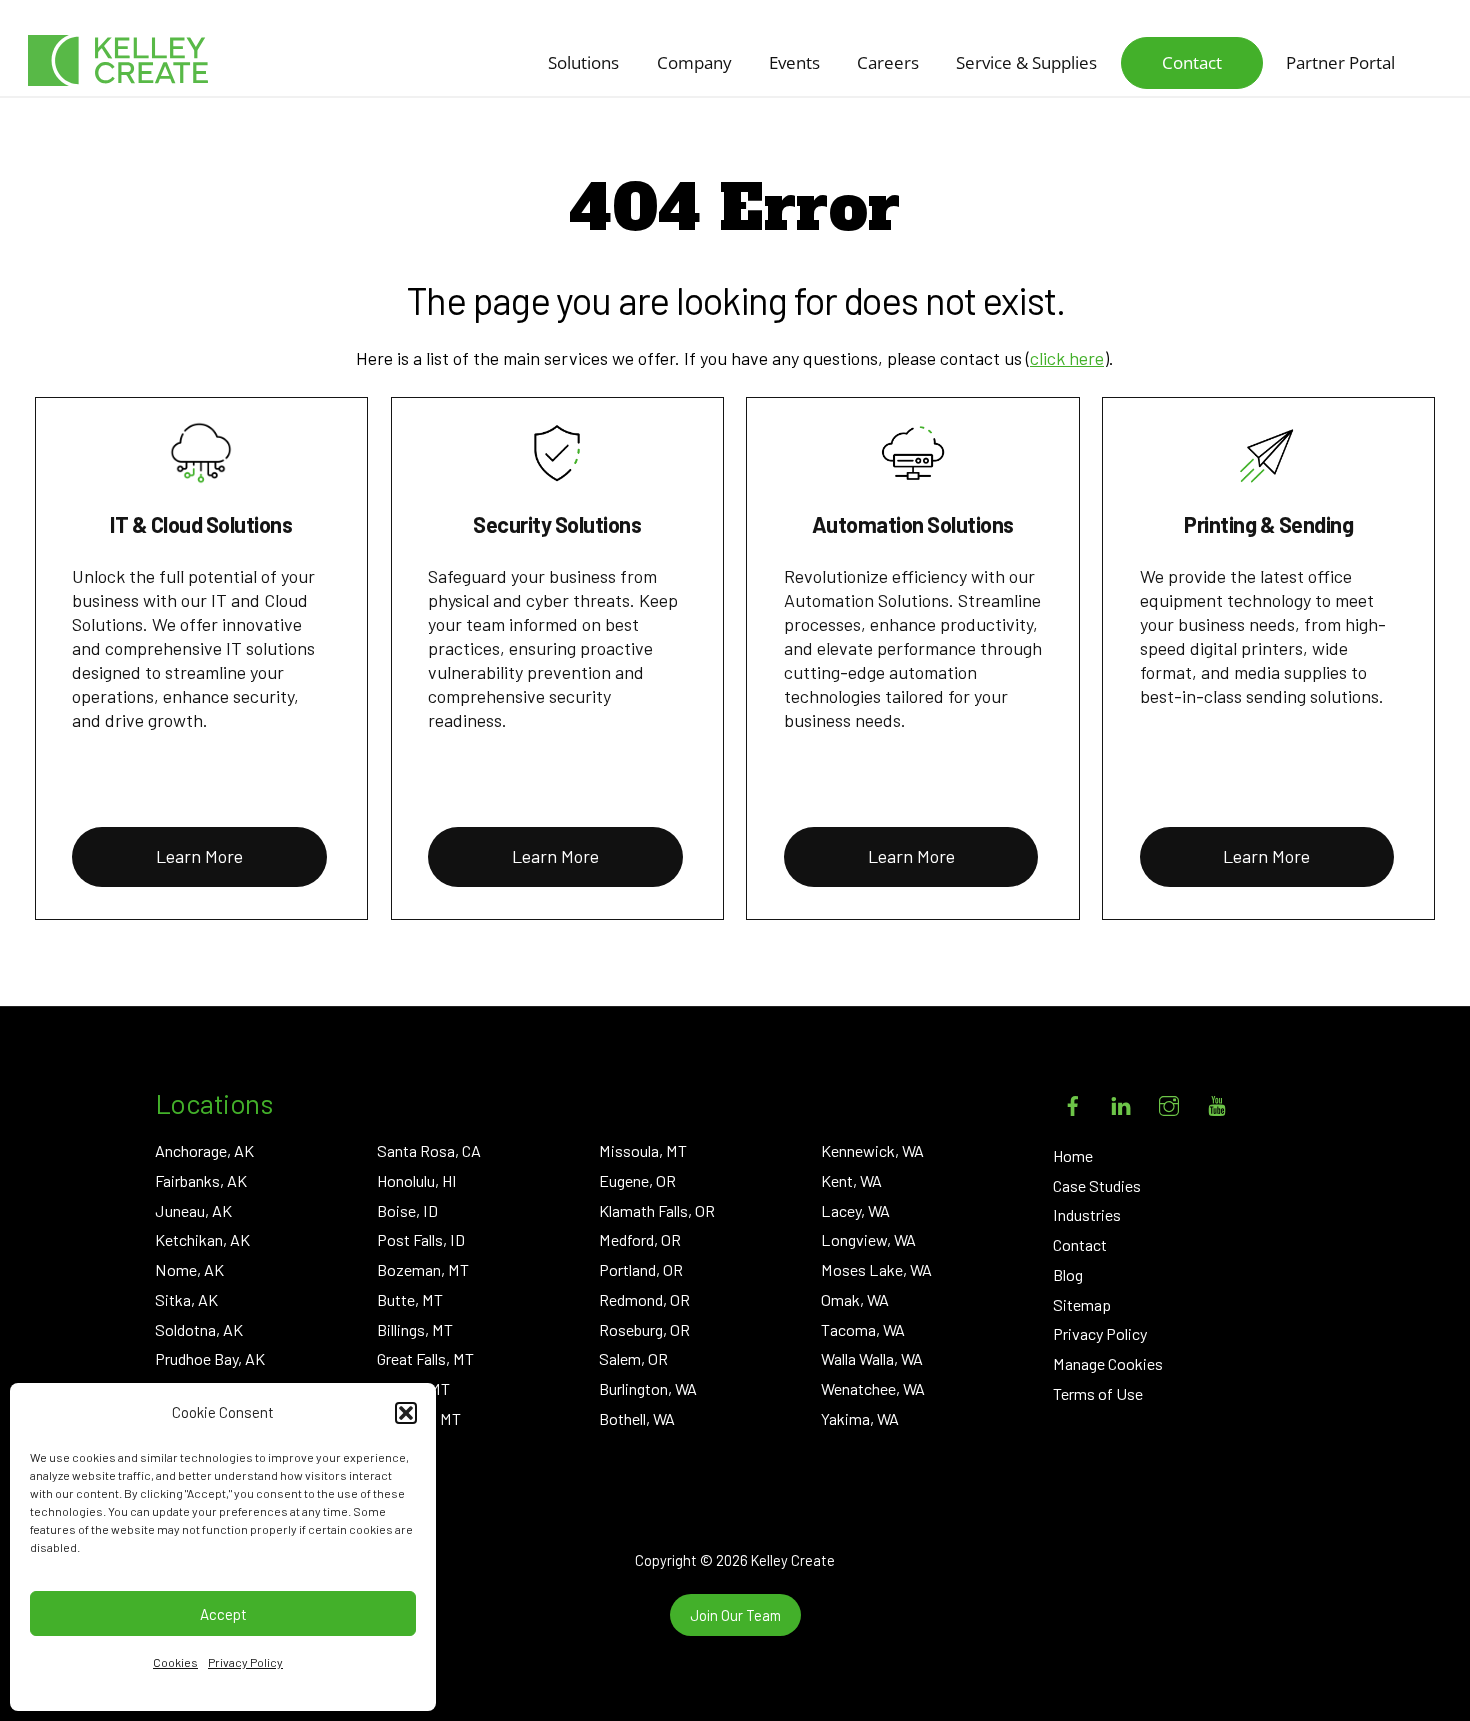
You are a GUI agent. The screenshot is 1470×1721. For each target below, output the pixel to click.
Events (794, 62)
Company (694, 62)
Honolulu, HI (417, 1180)
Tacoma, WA (863, 1329)
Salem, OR (633, 1358)
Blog (1068, 1274)
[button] (406, 1413)
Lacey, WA (855, 1210)
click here (1067, 358)
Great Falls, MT (425, 1358)
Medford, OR (640, 1239)
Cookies (175, 1662)
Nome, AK (189, 1269)
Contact (1192, 62)
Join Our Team (735, 1615)
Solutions (583, 62)
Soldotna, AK (199, 1329)
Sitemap (1082, 1304)
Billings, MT (415, 1329)
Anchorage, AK (204, 1150)
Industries (1087, 1214)
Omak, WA (855, 1299)
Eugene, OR (637, 1180)
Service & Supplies (1026, 62)
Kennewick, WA (872, 1150)
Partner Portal (1340, 62)
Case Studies (1097, 1185)
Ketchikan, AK (202, 1239)
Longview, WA (868, 1239)
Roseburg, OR (644, 1329)
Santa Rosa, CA (429, 1150)
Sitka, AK (186, 1299)
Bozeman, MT (423, 1269)
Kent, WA (851, 1180)
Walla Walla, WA (872, 1358)
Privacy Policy (245, 1662)
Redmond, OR (644, 1299)
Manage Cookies (1108, 1363)
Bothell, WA (637, 1418)
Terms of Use (1098, 1393)
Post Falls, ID (421, 1239)
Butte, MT (410, 1299)
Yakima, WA (860, 1418)
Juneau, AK (193, 1210)
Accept (223, 1614)
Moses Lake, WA (876, 1269)
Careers (888, 62)
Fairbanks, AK (201, 1180)
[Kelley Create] (118, 60)
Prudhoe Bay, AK (210, 1358)
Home (1073, 1155)
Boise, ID (407, 1210)
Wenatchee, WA (873, 1388)
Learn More (199, 856)
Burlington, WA (648, 1388)
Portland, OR (641, 1269)
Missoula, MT (643, 1150)
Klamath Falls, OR (657, 1210)
